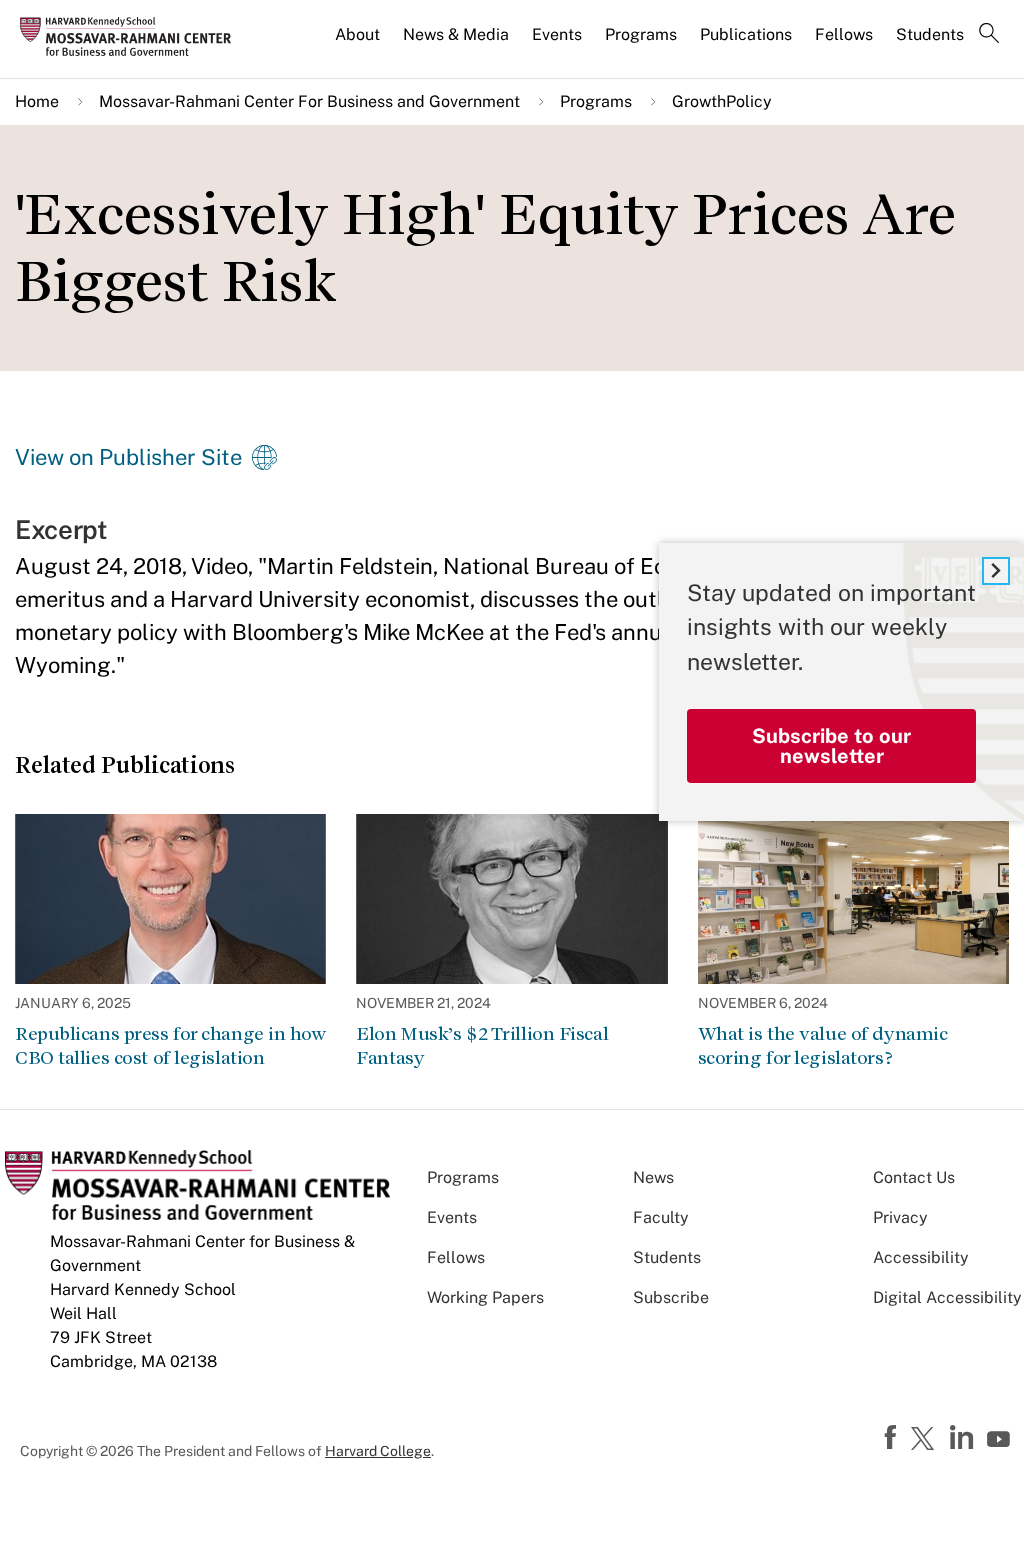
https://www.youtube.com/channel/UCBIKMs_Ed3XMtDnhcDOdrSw (1001, 1440)
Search (989, 35)
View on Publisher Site (128, 457)
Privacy (900, 1217)
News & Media (456, 34)
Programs (641, 34)
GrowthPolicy (722, 101)
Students (930, 34)
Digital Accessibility (947, 1297)
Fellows (844, 34)
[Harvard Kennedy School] (132, 36)
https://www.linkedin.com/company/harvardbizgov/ (964, 1438)
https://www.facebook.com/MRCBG (893, 1438)
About (357, 34)
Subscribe (671, 1297)
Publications (746, 34)
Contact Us (914, 1177)
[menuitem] (359, 43)
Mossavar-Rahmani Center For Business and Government (309, 101)
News (653, 1177)
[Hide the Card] (996, 571)
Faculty (661, 1217)
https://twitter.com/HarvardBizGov (926, 1440)
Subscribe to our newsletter (831, 746)
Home (37, 101)
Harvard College (378, 1451)
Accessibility (921, 1257)
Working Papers (485, 1297)
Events (557, 34)
